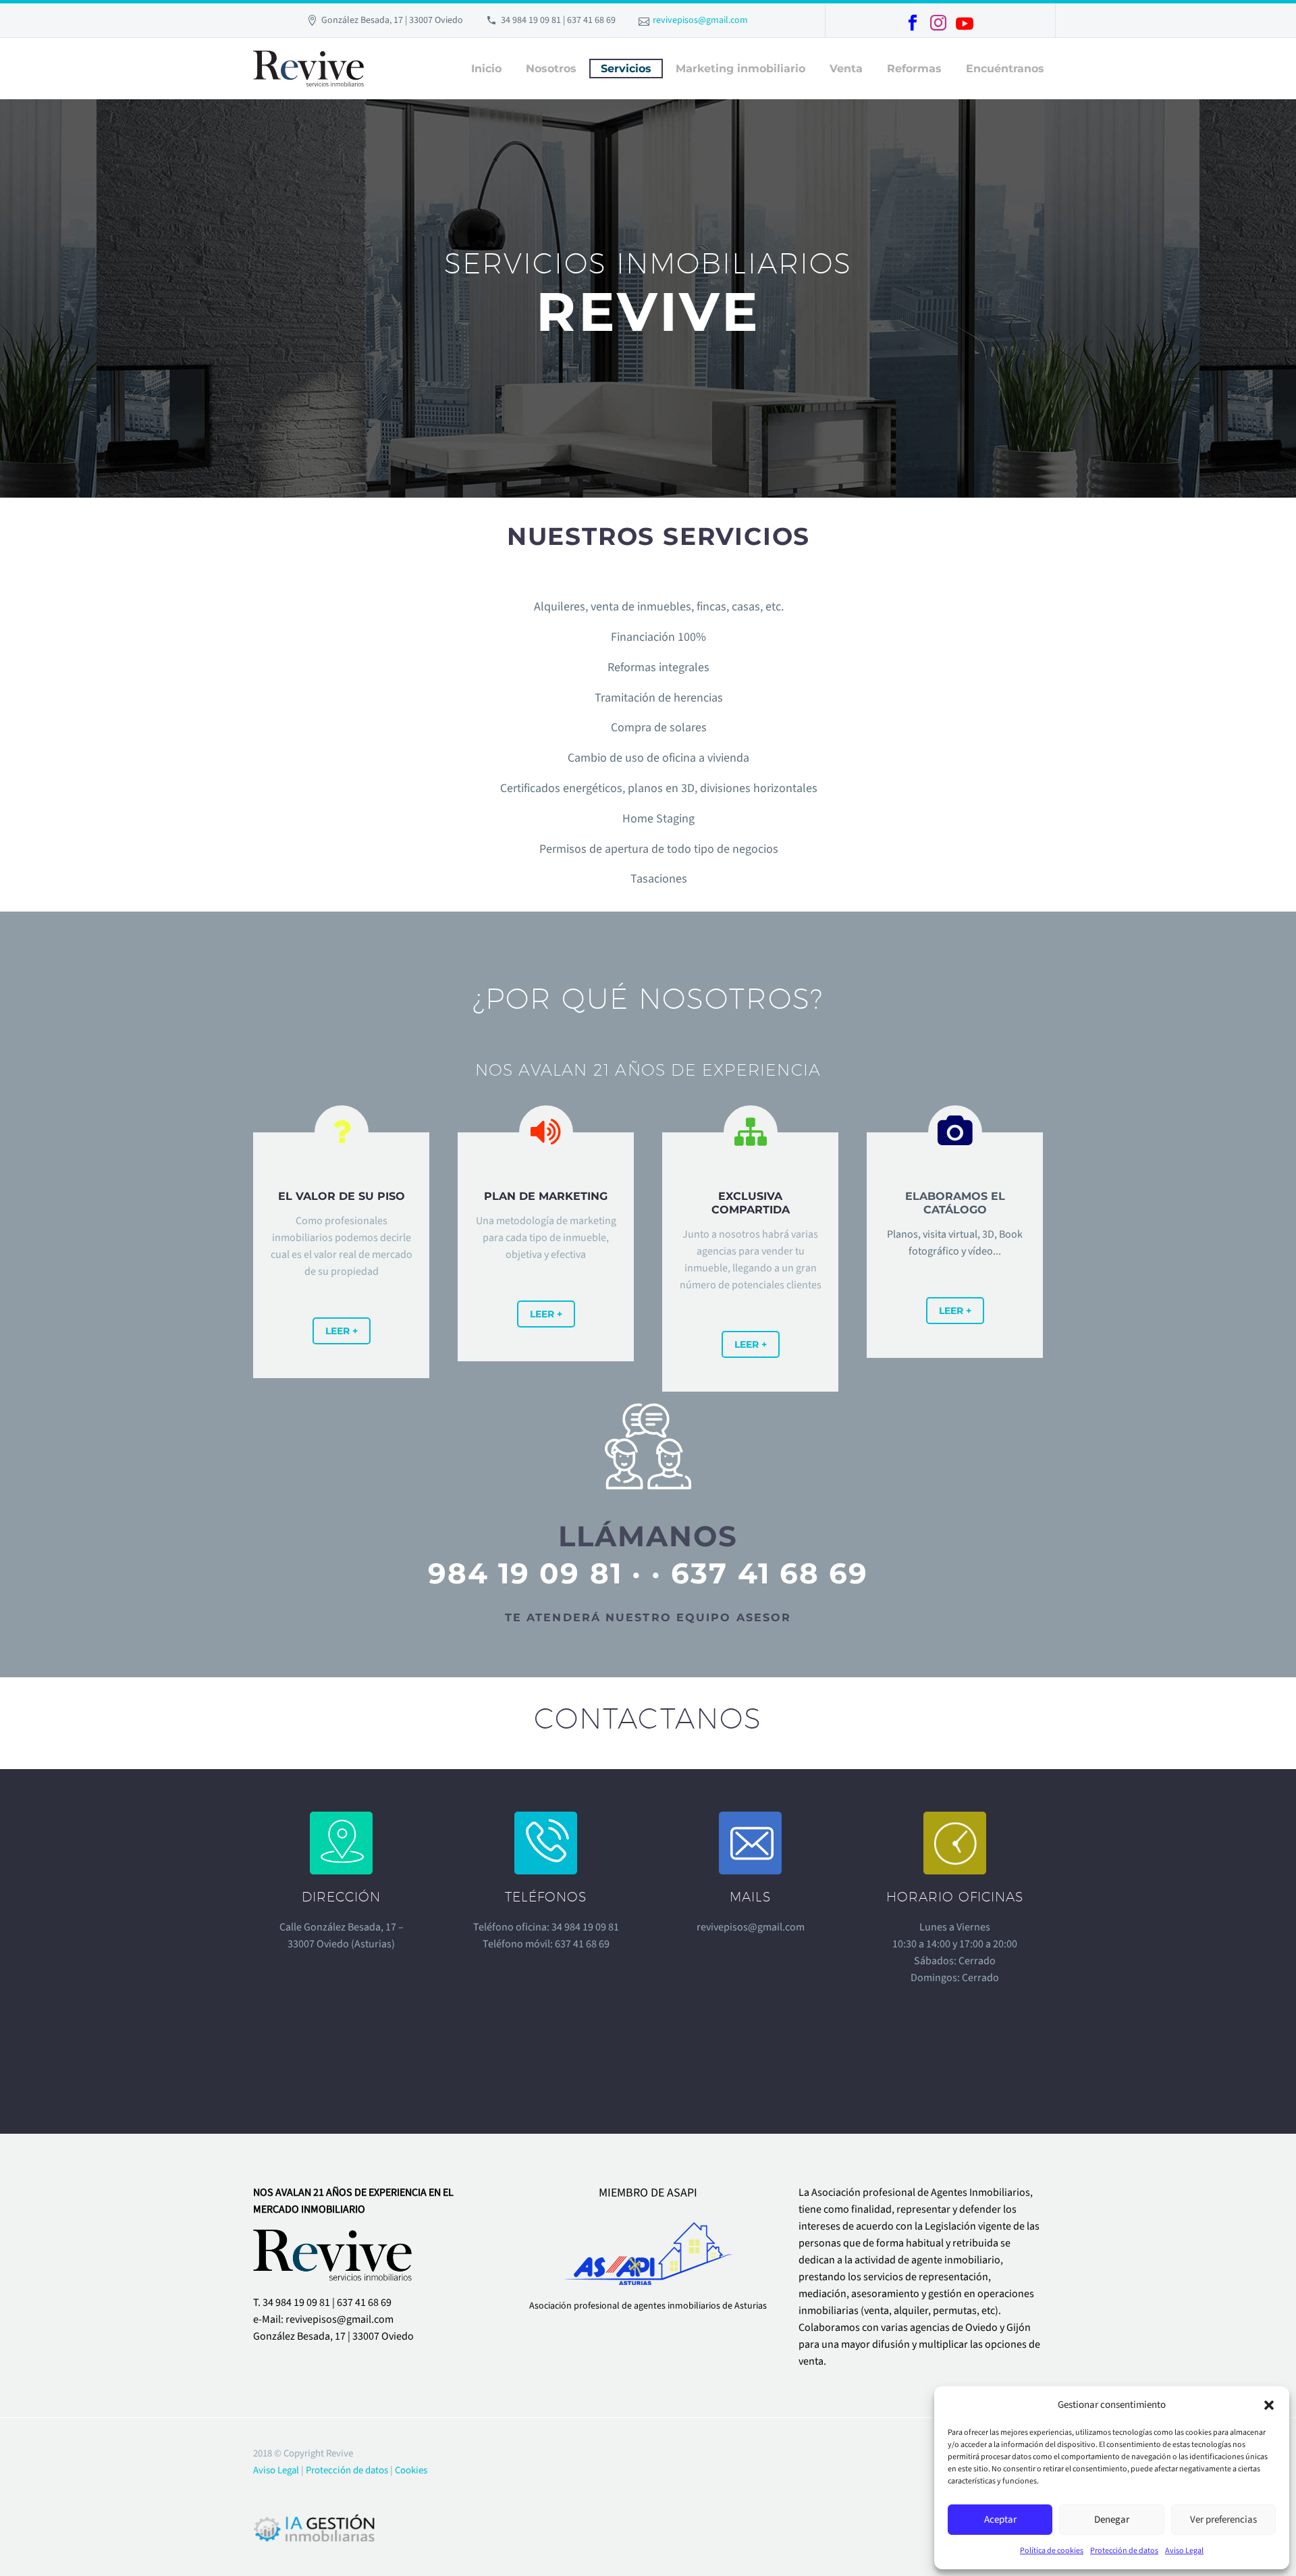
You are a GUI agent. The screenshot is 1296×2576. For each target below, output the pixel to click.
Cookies (411, 2470)
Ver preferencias (1223, 2520)
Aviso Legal (1184, 2551)
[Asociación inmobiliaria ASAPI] (648, 2249)
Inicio (486, 69)
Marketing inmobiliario (740, 69)
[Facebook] (913, 23)
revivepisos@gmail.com (700, 20)
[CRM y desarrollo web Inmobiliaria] (315, 2527)
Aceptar (1000, 2520)
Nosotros (551, 69)
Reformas (914, 69)
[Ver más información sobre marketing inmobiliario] (341, 1237)
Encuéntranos (1005, 69)
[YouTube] (965, 24)
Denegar (1112, 2520)
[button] (1269, 2405)
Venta (846, 69)
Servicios (626, 69)
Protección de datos (1124, 2551)
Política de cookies (1052, 2551)
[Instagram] (938, 23)
